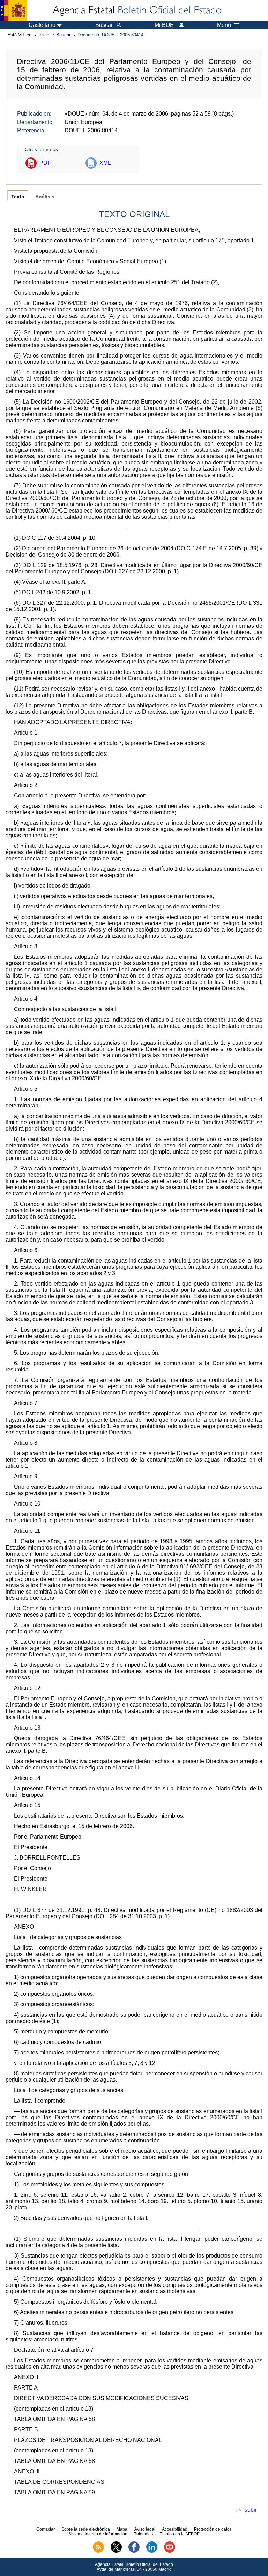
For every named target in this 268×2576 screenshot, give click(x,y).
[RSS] (98, 2551)
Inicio (44, 35)
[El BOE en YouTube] (170, 2551)
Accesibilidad (175, 2529)
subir (251, 2510)
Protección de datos (213, 2529)
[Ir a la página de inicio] (136, 10)
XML (105, 163)
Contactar (46, 2529)
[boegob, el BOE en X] (116, 2551)
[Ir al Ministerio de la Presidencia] (13, 10)
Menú (224, 25)
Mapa (122, 2529)
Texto (18, 197)
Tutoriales (143, 2534)
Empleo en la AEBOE (180, 2534)
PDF (45, 163)
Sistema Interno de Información (98, 2534)
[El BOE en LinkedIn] (152, 2551)
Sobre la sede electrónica (86, 2529)
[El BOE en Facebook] (134, 2551)
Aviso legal (145, 2529)
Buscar (63, 35)
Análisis (45, 197)
